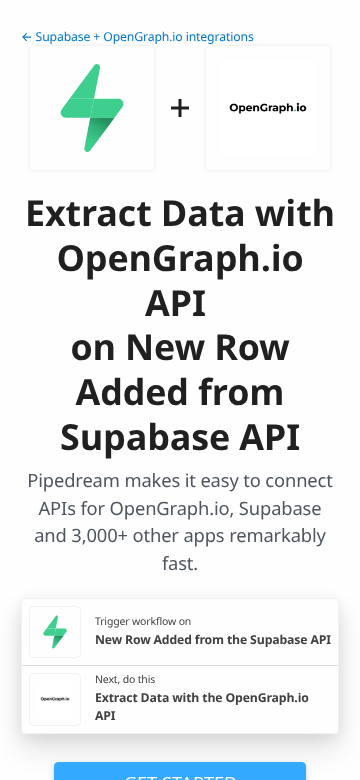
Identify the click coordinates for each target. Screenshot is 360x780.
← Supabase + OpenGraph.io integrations (137, 36)
